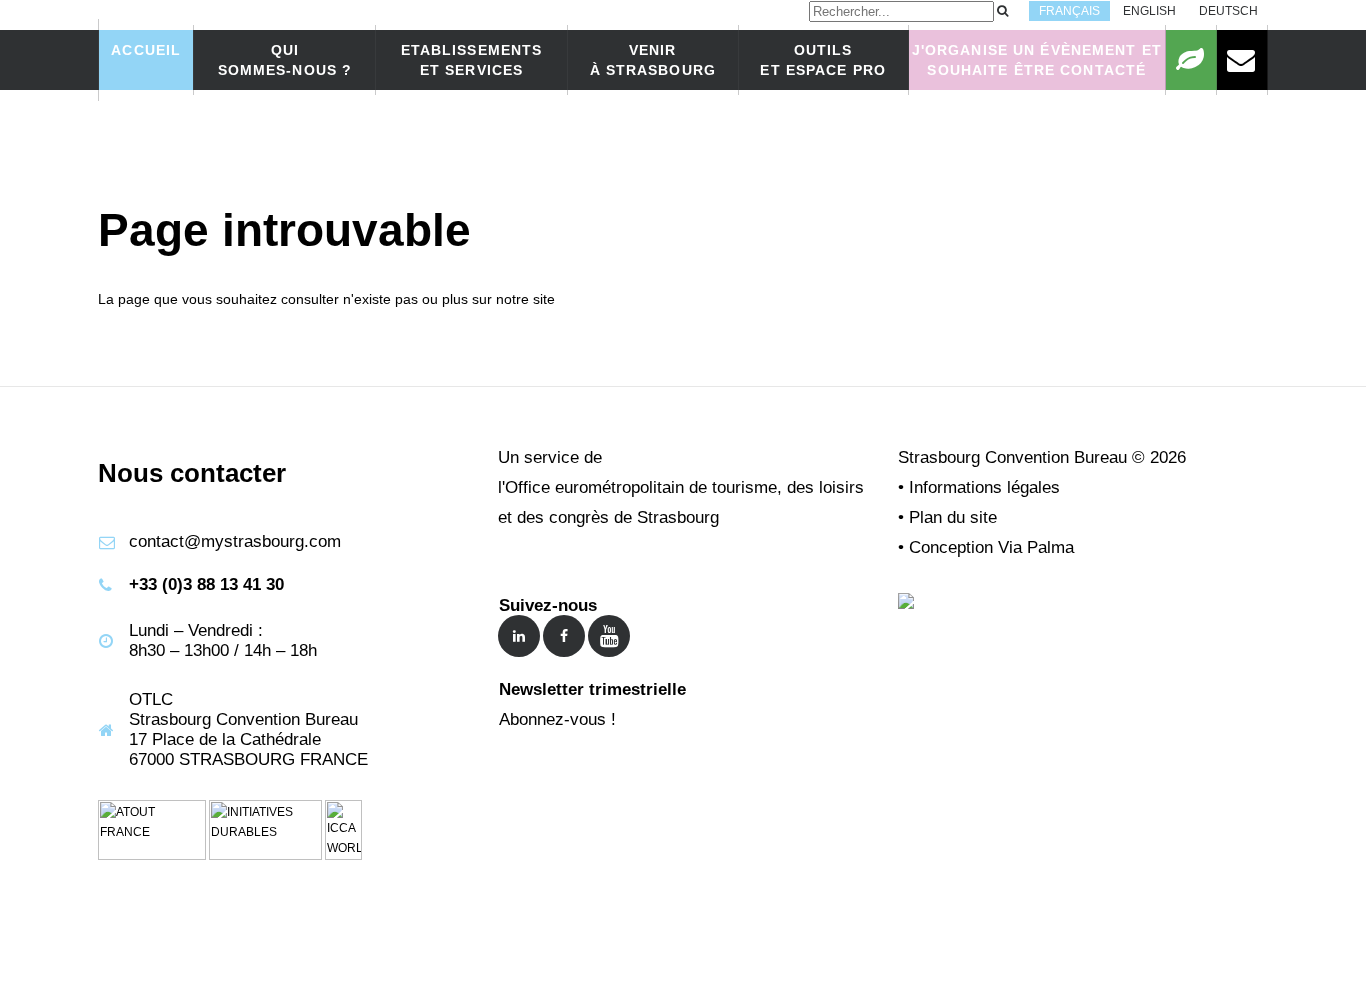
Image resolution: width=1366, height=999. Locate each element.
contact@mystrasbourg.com (235, 541)
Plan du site (953, 517)
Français (1069, 11)
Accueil (146, 50)
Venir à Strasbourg (653, 60)
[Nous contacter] (1242, 60)
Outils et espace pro (823, 60)
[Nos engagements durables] (1191, 60)
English (1149, 11)
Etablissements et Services (472, 60)
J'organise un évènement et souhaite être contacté (1037, 60)
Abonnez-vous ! (557, 719)
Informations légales (984, 487)
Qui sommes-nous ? (285, 60)
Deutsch (1228, 11)
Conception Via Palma (991, 547)
